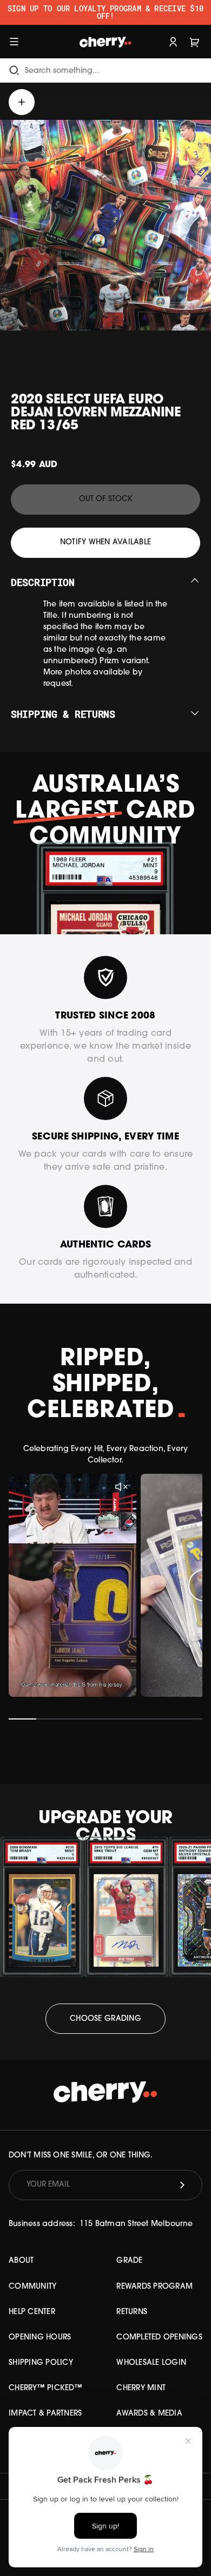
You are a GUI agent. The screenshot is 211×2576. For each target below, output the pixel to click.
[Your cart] (195, 41)
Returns (132, 2312)
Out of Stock (106, 499)
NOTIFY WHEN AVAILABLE (105, 542)
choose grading (105, 2019)
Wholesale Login (151, 2363)
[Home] (105, 41)
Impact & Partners (45, 2414)
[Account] (173, 41)
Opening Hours (40, 2338)
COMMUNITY (32, 2287)
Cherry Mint (141, 2388)
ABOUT (21, 2261)
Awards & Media (149, 2414)
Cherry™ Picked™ (45, 2388)
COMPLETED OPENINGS (159, 2338)
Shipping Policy (41, 2363)
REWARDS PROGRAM (154, 2287)
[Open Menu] (14, 41)
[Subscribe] (182, 2185)
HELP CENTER (32, 2312)
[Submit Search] (14, 70)
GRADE (129, 2261)
